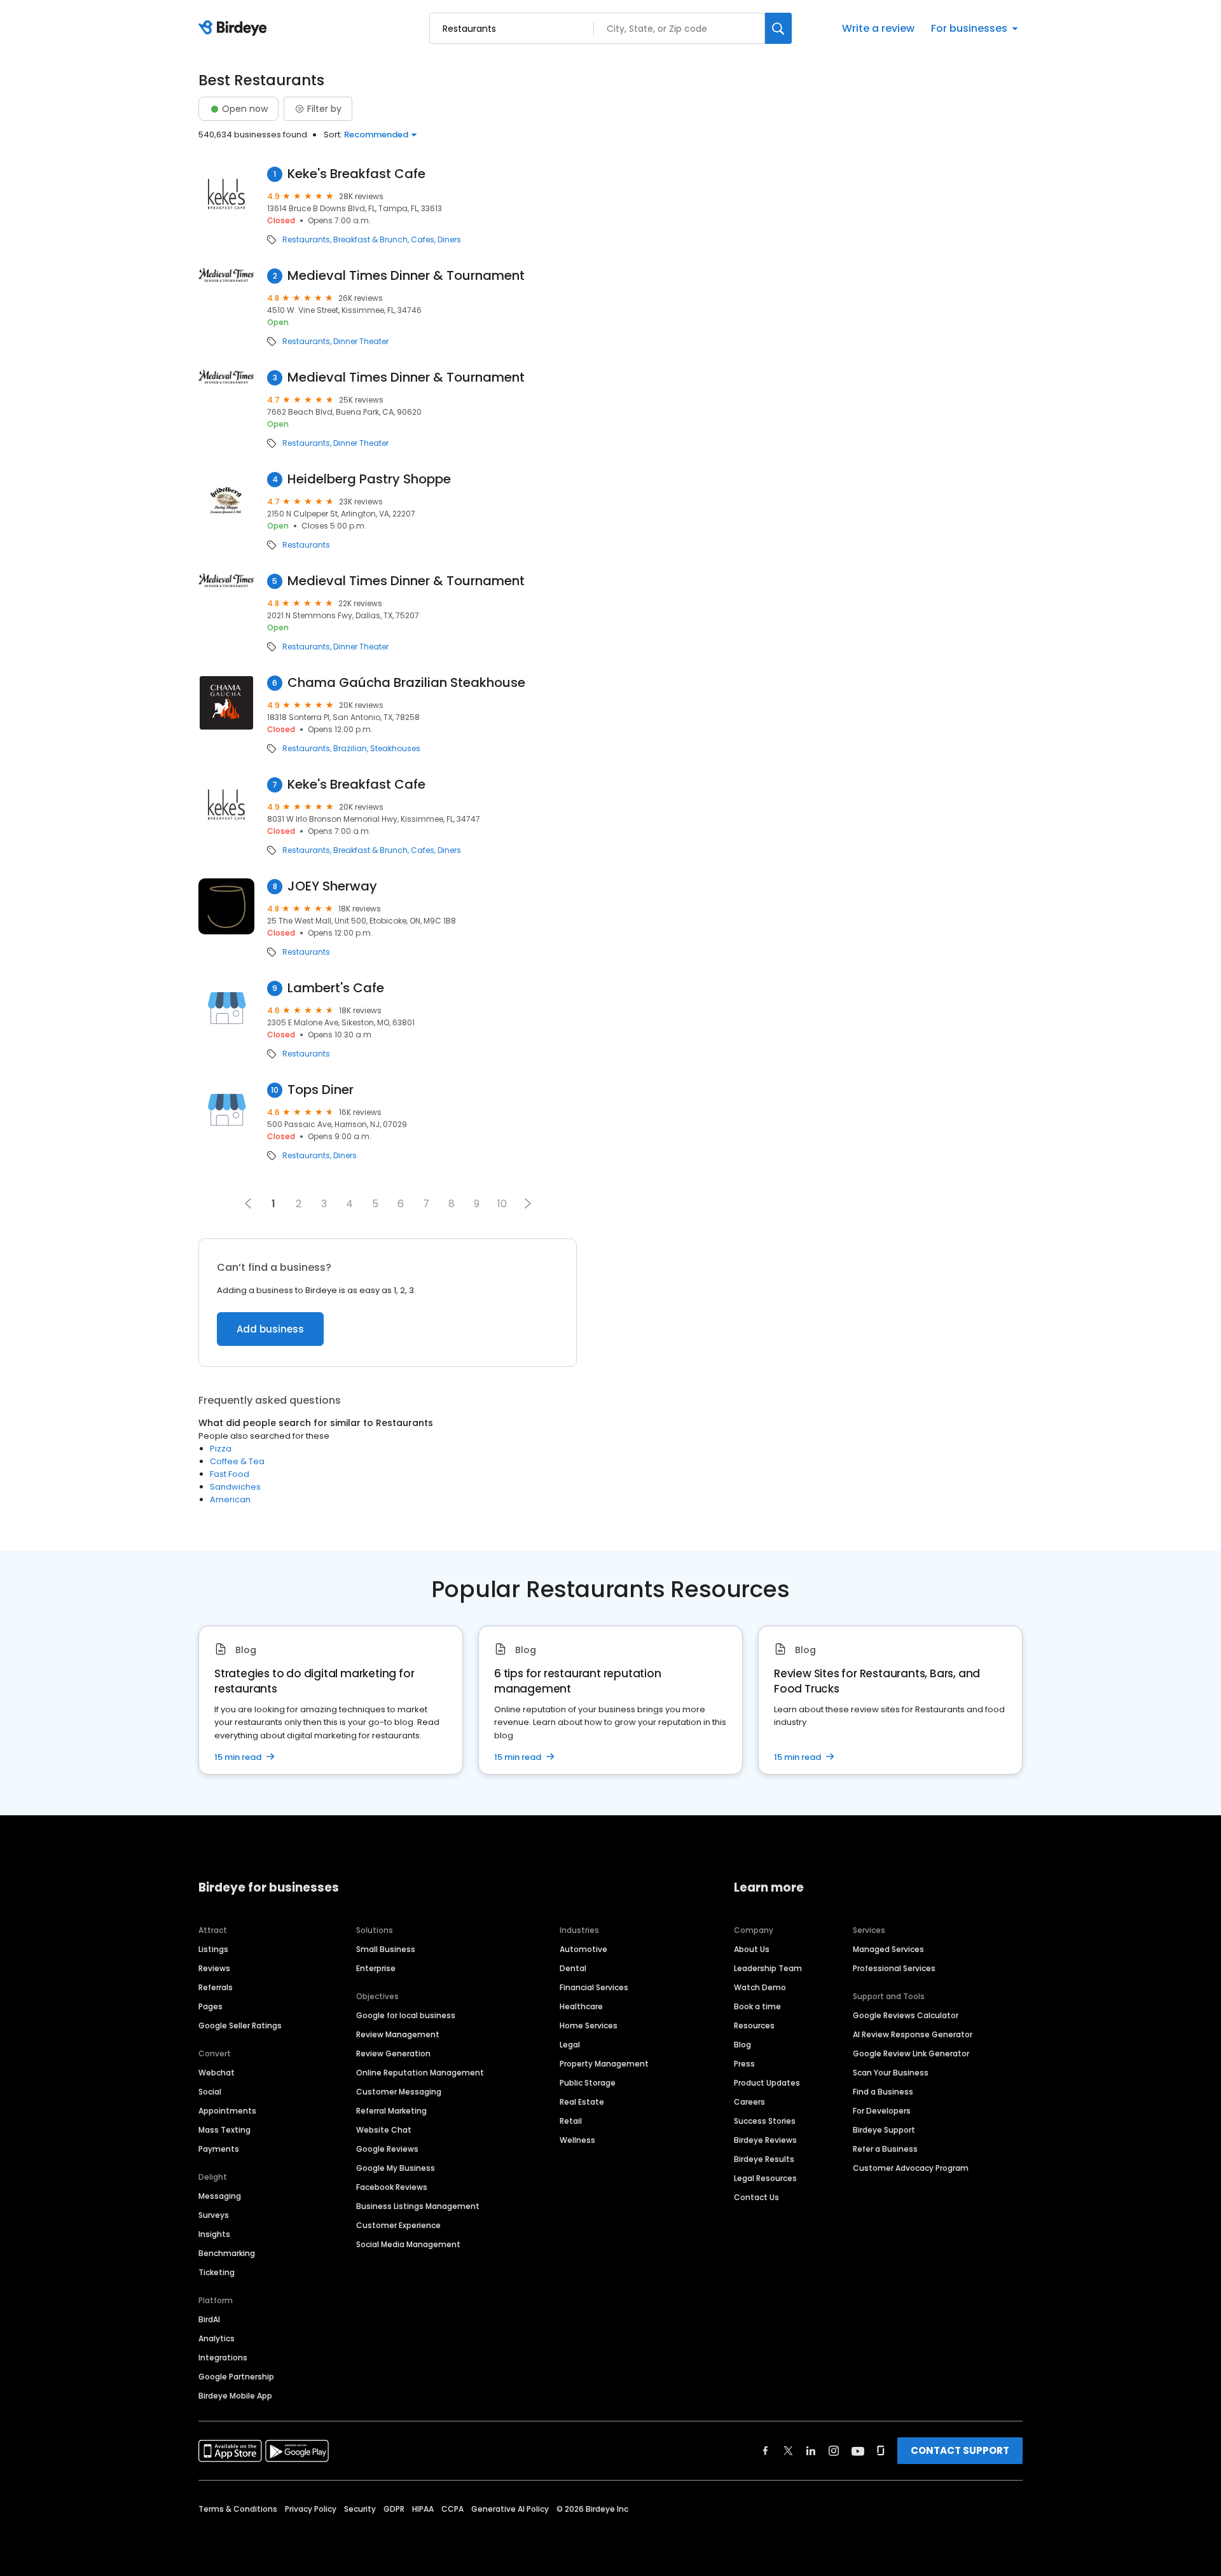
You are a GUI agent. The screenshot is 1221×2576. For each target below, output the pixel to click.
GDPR (394, 2509)
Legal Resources (765, 2178)
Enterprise (376, 1968)
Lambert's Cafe (336, 988)
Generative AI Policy (510, 2509)
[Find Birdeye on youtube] (858, 2451)
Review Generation (393, 2053)
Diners (449, 240)
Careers (749, 2102)
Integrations (223, 2358)
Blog (742, 2045)
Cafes (423, 240)
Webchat (217, 2073)
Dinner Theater (361, 342)
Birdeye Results (764, 2159)
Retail (571, 2121)
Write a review (878, 28)
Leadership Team (768, 1968)
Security (360, 2509)
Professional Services (894, 1968)
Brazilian (350, 749)
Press (744, 2064)
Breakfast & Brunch (370, 240)
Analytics (217, 2338)
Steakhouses (395, 749)
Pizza (221, 1449)
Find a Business (883, 2092)
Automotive (583, 1949)
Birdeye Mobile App (235, 2396)
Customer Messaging (399, 2092)
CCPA (452, 2509)
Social (210, 2092)
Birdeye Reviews (765, 2140)
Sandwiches (235, 1487)
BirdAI (209, 2319)
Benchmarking (227, 2253)
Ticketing (217, 2272)
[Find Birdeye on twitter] (788, 2451)
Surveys (214, 2215)
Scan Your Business (891, 2073)
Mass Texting (224, 2130)
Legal (570, 2045)
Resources (754, 2025)
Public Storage (588, 2083)
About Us (752, 1949)
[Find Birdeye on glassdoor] (881, 2451)
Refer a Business (885, 2149)
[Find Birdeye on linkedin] (811, 2451)
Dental (573, 1968)
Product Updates (767, 2083)
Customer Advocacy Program (911, 2168)
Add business (270, 1329)
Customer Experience (398, 2225)
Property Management (604, 2064)
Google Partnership (236, 2377)
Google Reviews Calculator (906, 2015)
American (230, 1499)
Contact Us (756, 2197)
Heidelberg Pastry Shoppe (369, 479)
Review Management (398, 2034)
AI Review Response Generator (913, 2034)
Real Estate (582, 2102)
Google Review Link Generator (911, 2053)
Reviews (214, 1968)
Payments (219, 2149)
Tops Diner (321, 1090)
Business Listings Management (418, 2206)
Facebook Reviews (392, 2187)
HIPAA (423, 2509)
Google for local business (406, 2015)
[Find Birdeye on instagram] (834, 2451)
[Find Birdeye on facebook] (766, 2451)
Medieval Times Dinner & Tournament (406, 276)
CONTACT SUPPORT (960, 2450)
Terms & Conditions (238, 2509)
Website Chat (384, 2130)
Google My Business (396, 2168)
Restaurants (306, 240)
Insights (214, 2234)
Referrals (216, 1987)
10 (502, 1204)
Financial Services (594, 1987)
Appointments (227, 2111)
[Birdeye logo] (235, 29)
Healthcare (581, 2006)
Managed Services (888, 1949)
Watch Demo (760, 1987)
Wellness (577, 2140)
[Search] (778, 28)
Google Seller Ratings (240, 2025)
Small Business (386, 1949)
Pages (210, 2006)
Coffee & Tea (237, 1461)
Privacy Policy (311, 2509)
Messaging (220, 2196)
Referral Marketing (391, 2111)
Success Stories (765, 2121)
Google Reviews (387, 2149)
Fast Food (230, 1474)
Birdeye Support (884, 2130)
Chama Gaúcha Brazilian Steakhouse (406, 683)
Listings (213, 1949)
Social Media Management (408, 2244)
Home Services (589, 2025)
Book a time (757, 2006)
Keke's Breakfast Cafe (356, 174)
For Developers (882, 2111)
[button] (528, 1203)
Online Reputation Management (420, 2073)
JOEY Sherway (332, 886)
